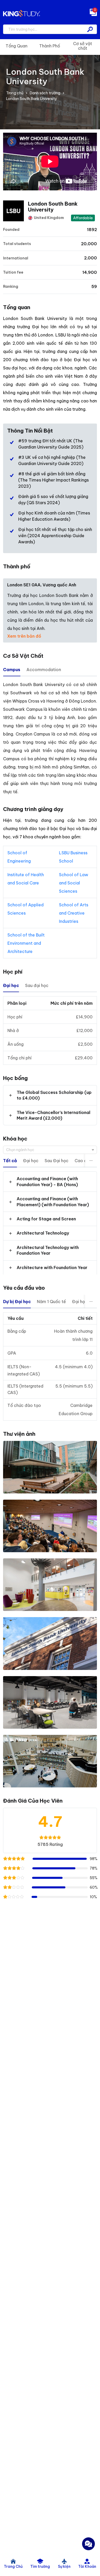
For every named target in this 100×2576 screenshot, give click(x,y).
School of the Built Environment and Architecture (26, 943)
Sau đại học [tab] (37, 985)
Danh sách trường (45, 93)
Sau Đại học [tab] (57, 1161)
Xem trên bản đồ (24, 636)
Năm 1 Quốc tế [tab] (51, 1302)
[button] (50, 1095)
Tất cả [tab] (10, 1161)
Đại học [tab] (11, 985)
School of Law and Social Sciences (74, 883)
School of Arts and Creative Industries (74, 913)
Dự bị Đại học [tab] (17, 1302)
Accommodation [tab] (44, 670)
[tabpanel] (50, 738)
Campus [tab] (12, 670)
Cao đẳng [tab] (84, 1161)
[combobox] (50, 1150)
